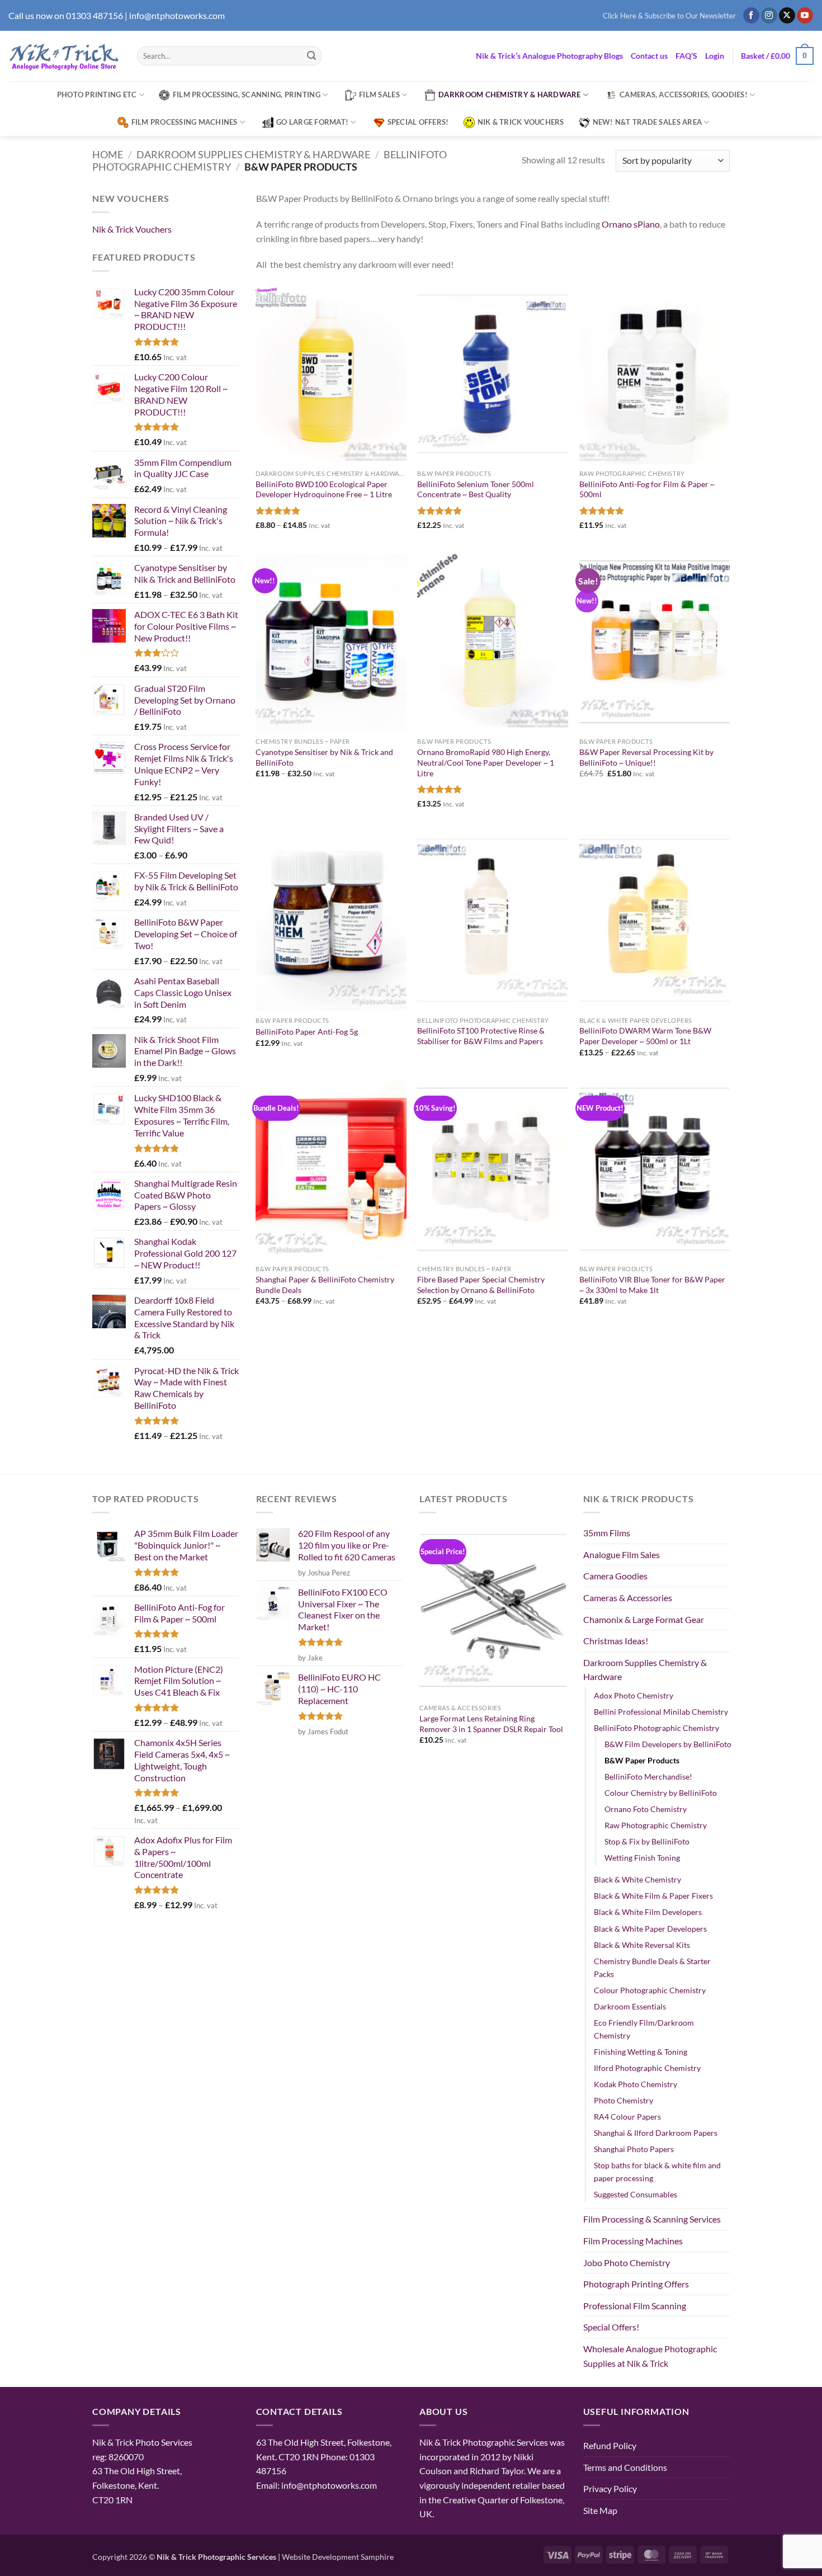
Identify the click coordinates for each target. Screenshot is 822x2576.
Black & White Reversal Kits (642, 1945)
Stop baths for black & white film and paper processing (657, 2172)
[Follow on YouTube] (805, 16)
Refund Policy (610, 2445)
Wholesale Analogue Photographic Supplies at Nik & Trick (650, 2356)
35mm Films (607, 1533)
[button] (669, 16)
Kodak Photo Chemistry (636, 2084)
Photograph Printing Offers (636, 2284)
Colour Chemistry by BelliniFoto (661, 1793)
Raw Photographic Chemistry (656, 1825)
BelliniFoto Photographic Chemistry (656, 1728)
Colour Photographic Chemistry (650, 1990)
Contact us (649, 56)
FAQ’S (686, 56)
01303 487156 (95, 15)
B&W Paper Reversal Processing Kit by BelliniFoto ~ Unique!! (646, 757)
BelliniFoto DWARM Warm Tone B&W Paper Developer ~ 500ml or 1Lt (645, 1036)
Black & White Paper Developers (650, 1929)
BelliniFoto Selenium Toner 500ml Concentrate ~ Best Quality (476, 489)
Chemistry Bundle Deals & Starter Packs (652, 1968)
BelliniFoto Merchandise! (648, 1777)
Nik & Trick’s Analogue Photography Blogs (549, 56)
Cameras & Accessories (628, 1598)
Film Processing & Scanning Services (652, 2219)
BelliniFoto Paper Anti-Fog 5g (307, 1032)
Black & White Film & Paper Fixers (653, 1896)
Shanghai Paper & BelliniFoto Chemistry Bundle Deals (325, 1285)
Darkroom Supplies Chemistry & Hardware (253, 154)
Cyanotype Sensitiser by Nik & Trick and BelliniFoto (324, 757)
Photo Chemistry (623, 2100)
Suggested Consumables (636, 2194)
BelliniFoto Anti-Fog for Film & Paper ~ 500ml (647, 489)
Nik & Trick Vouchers (521, 122)
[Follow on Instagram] (769, 16)
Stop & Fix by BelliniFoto (647, 1841)
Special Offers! (418, 122)
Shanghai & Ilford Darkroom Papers (656, 2133)
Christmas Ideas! (616, 1641)
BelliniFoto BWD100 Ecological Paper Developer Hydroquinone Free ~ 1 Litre (324, 489)
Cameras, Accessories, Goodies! (684, 95)
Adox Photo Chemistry (634, 1695)
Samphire (377, 2557)
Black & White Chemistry (637, 1879)
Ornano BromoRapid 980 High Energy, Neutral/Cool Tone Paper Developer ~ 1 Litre (486, 762)
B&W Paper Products (642, 1760)
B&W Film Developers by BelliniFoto (668, 1744)
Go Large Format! (312, 122)
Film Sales (379, 95)
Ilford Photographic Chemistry (647, 2068)
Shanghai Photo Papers (634, 2149)
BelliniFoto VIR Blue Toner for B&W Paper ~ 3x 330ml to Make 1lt (652, 1285)
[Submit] (311, 56)
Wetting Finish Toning (642, 1858)
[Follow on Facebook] (751, 16)
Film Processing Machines (185, 122)
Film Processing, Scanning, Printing (247, 95)
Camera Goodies (615, 1576)
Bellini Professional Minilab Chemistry (661, 1712)
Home (108, 154)
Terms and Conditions (625, 2467)
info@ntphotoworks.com (177, 15)
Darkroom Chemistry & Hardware (509, 95)
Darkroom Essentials (630, 2006)
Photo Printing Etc (97, 95)
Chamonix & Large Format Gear (644, 1619)
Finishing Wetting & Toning (641, 2052)
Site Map (600, 2510)
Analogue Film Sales (622, 1554)
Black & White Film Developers (648, 1912)
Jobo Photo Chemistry (627, 2263)
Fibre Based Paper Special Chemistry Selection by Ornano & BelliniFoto (481, 1285)
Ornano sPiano (631, 224)
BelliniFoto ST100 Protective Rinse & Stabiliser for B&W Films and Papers (481, 1036)
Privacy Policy (610, 2488)
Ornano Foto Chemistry (646, 1809)
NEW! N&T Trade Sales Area (647, 122)
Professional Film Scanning (635, 2306)
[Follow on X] (787, 16)
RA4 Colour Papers (627, 2117)
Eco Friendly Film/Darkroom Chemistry (644, 2029)
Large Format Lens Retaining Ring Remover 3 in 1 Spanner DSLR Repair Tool (491, 1724)
